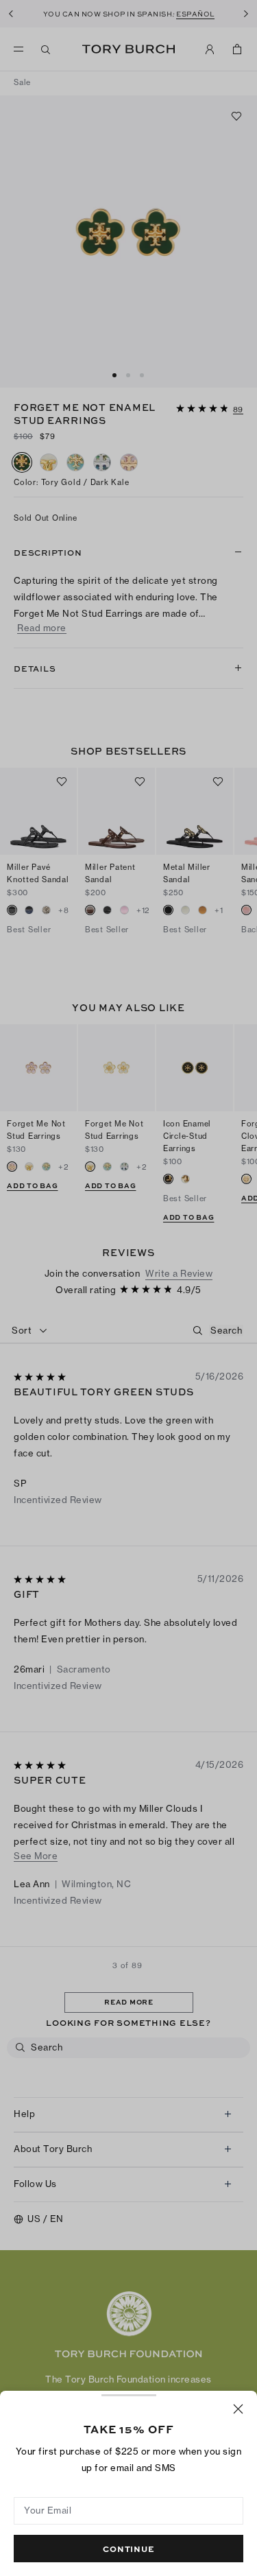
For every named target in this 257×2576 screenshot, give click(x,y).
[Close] (238, 2409)
